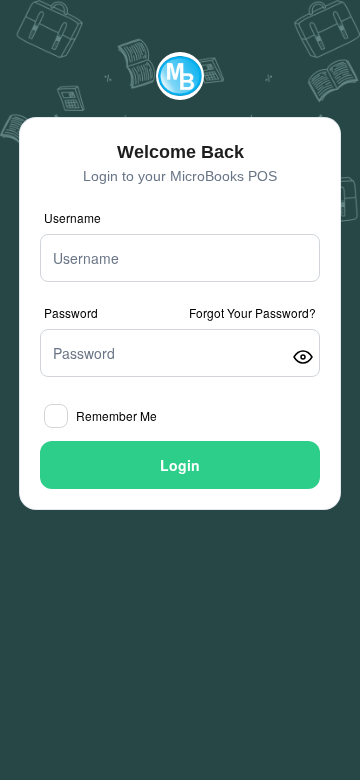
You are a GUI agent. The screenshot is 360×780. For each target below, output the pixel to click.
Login (180, 465)
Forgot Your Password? (252, 313)
